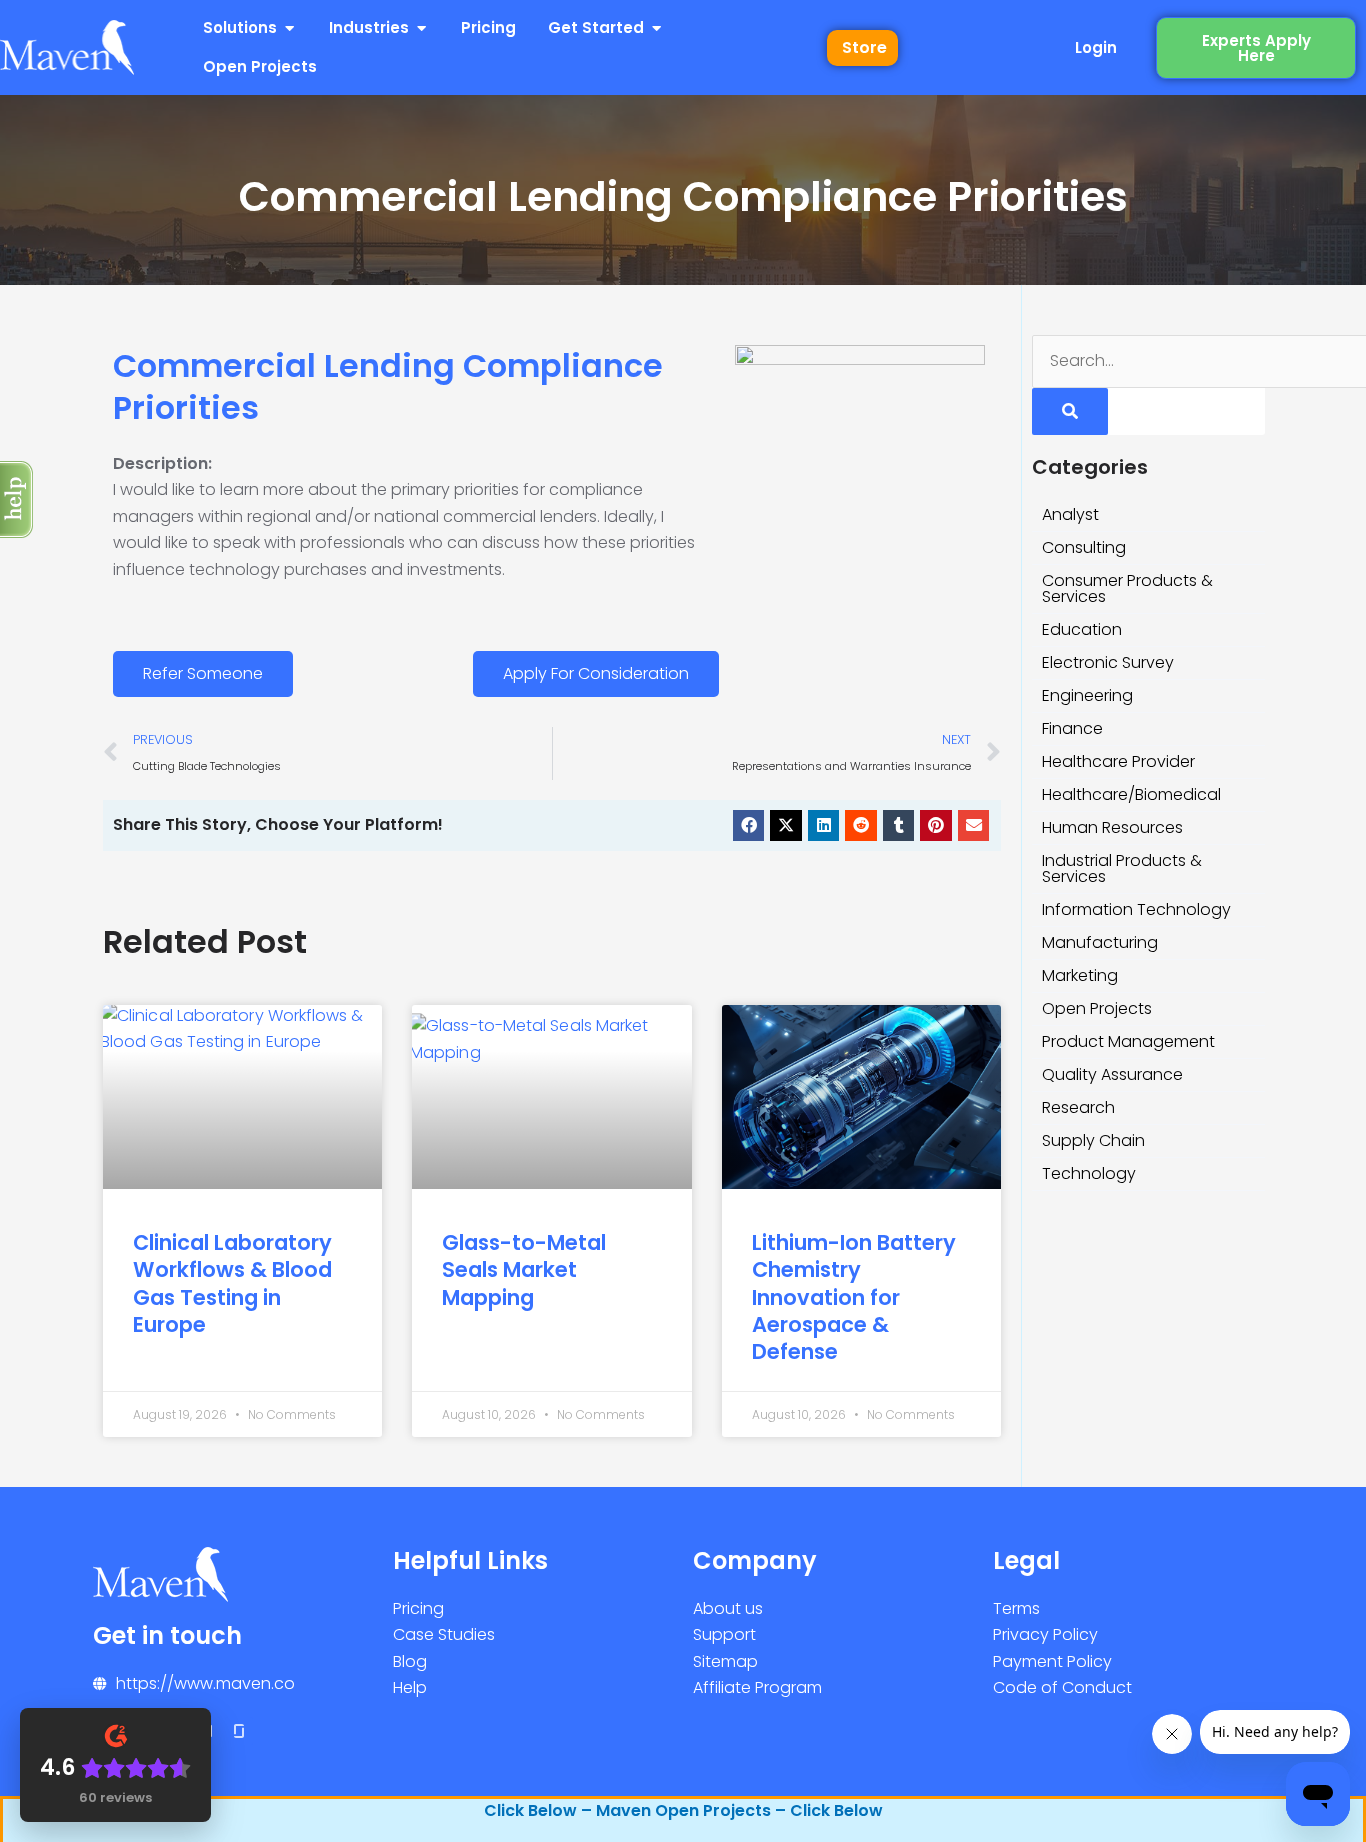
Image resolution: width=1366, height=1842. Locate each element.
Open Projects (1097, 1008)
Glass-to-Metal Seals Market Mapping (524, 1270)
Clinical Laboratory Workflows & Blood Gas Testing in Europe (232, 1283)
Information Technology (1136, 909)
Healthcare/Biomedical (1131, 794)
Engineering (1087, 695)
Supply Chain (1093, 1140)
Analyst (1070, 514)
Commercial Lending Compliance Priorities (388, 386)
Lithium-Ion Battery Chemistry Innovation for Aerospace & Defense (854, 1297)
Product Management (1128, 1041)
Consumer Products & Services (1127, 588)
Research (1078, 1107)
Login (1096, 47)
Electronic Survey (1108, 662)
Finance (1072, 728)
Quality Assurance (1112, 1074)
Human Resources (1112, 827)
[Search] (1070, 411)
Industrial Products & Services (1122, 868)
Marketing (1080, 975)
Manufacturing (1100, 942)
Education (1082, 629)
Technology (1089, 1173)
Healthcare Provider (1118, 761)
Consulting (1084, 547)
